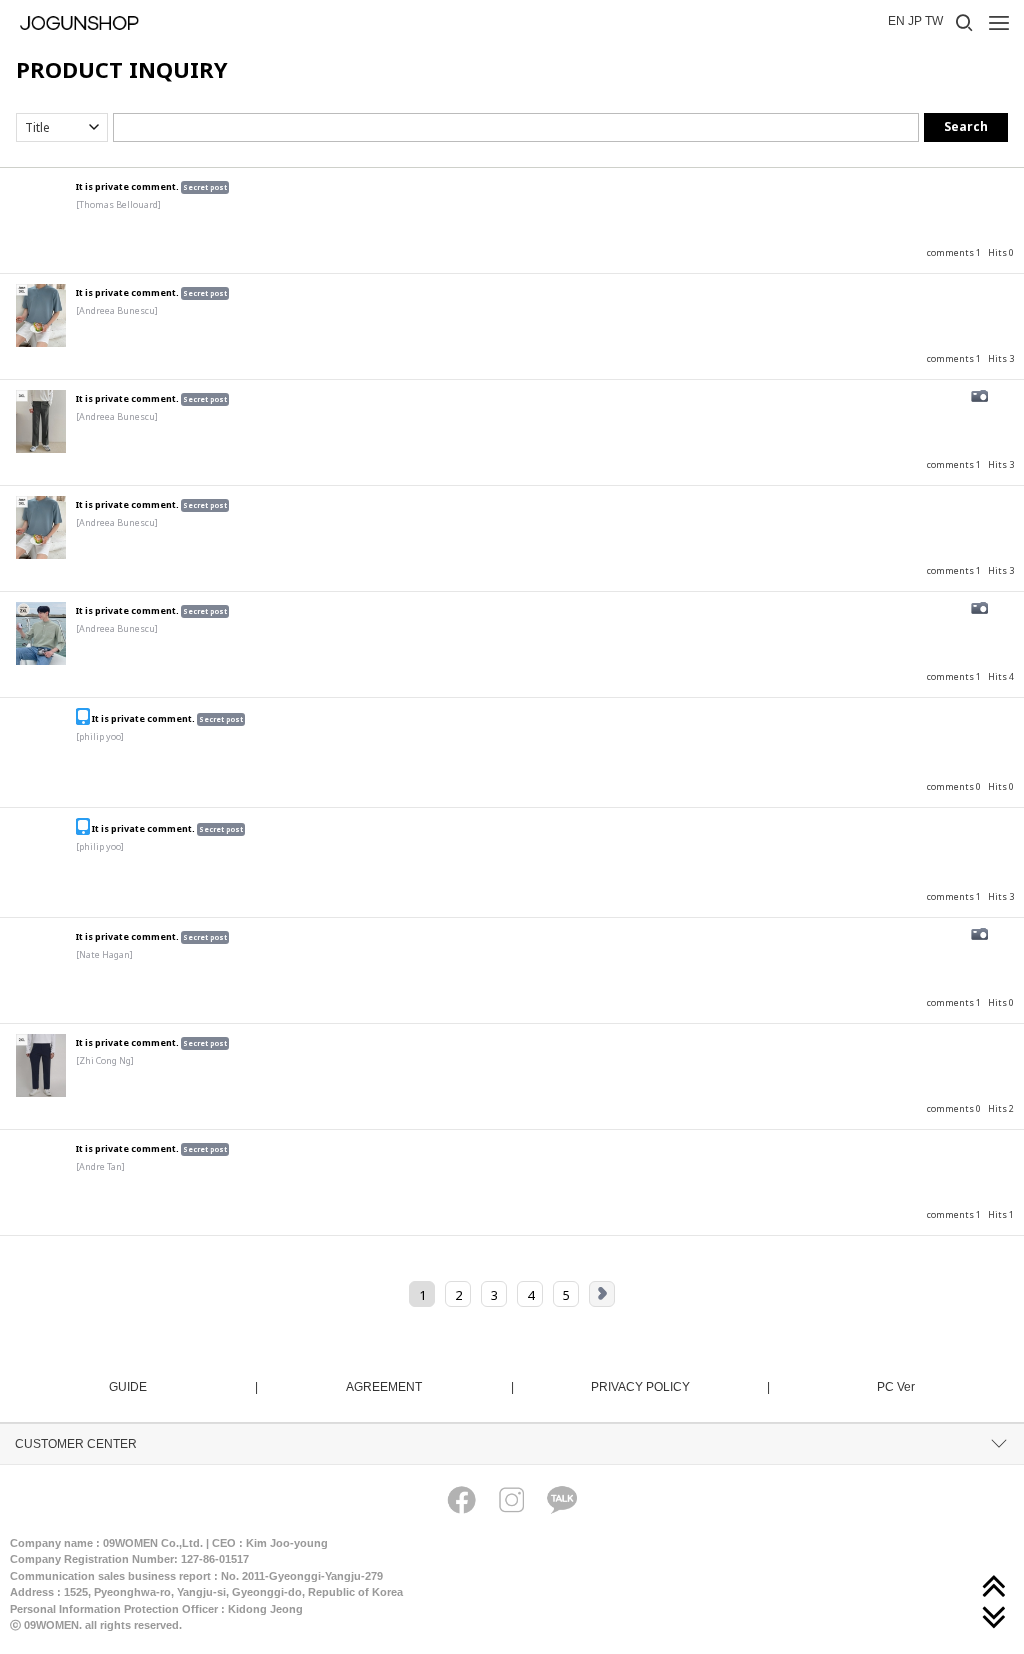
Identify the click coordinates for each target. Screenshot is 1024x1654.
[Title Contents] (62, 127)
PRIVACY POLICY (679, 1387)
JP (915, 21)
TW (934, 21)
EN (896, 21)
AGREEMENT (429, 1387)
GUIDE (182, 1387)
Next (602, 1294)
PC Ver (896, 1387)
